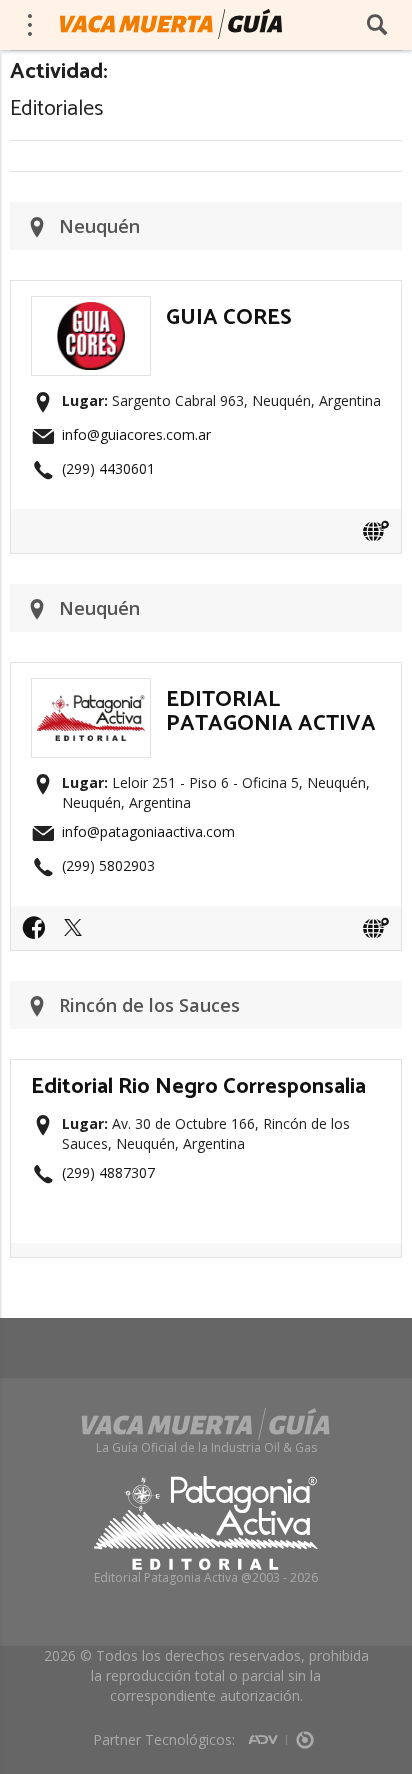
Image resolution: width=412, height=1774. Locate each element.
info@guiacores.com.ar (136, 434)
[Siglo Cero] (305, 1733)
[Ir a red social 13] (78, 934)
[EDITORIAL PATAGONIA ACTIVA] (91, 690)
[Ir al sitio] (376, 531)
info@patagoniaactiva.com (148, 831)
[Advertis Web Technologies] (267, 1733)
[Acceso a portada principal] (171, 24)
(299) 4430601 (108, 468)
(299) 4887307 (108, 1172)
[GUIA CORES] (91, 308)
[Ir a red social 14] (39, 934)
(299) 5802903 (108, 865)
